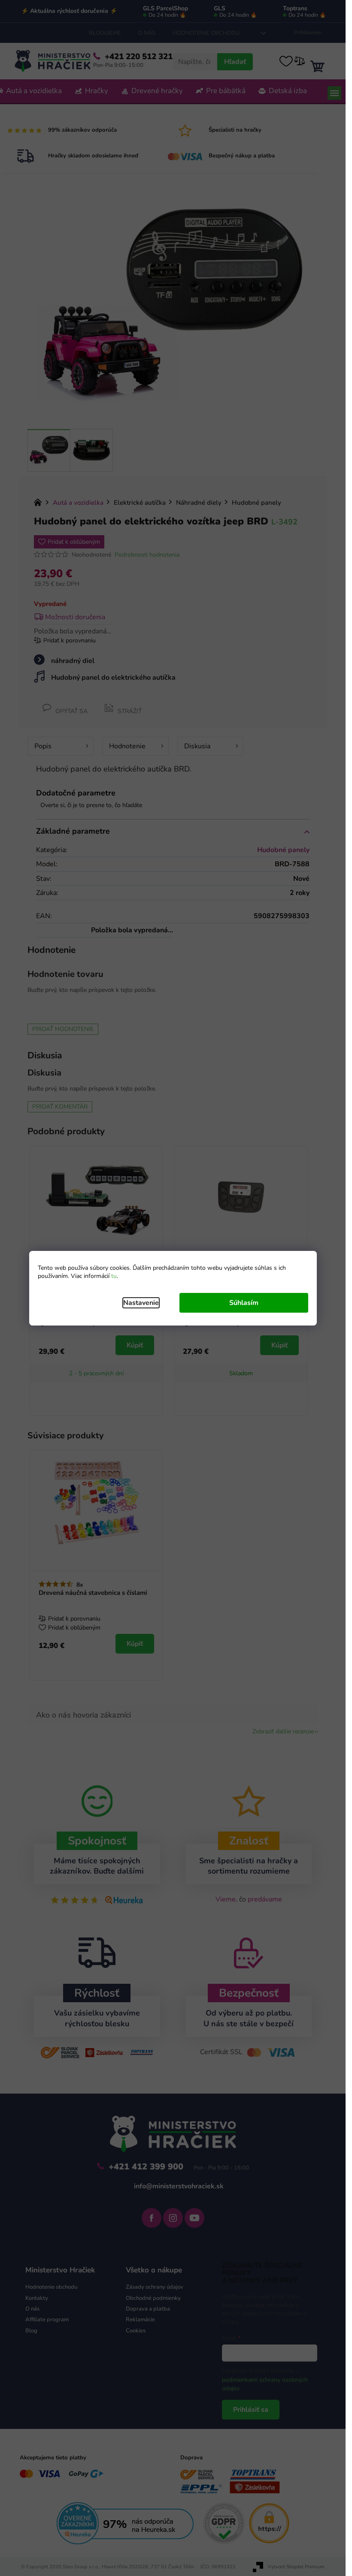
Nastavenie (141, 1303)
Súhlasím (244, 1303)
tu (114, 1276)
